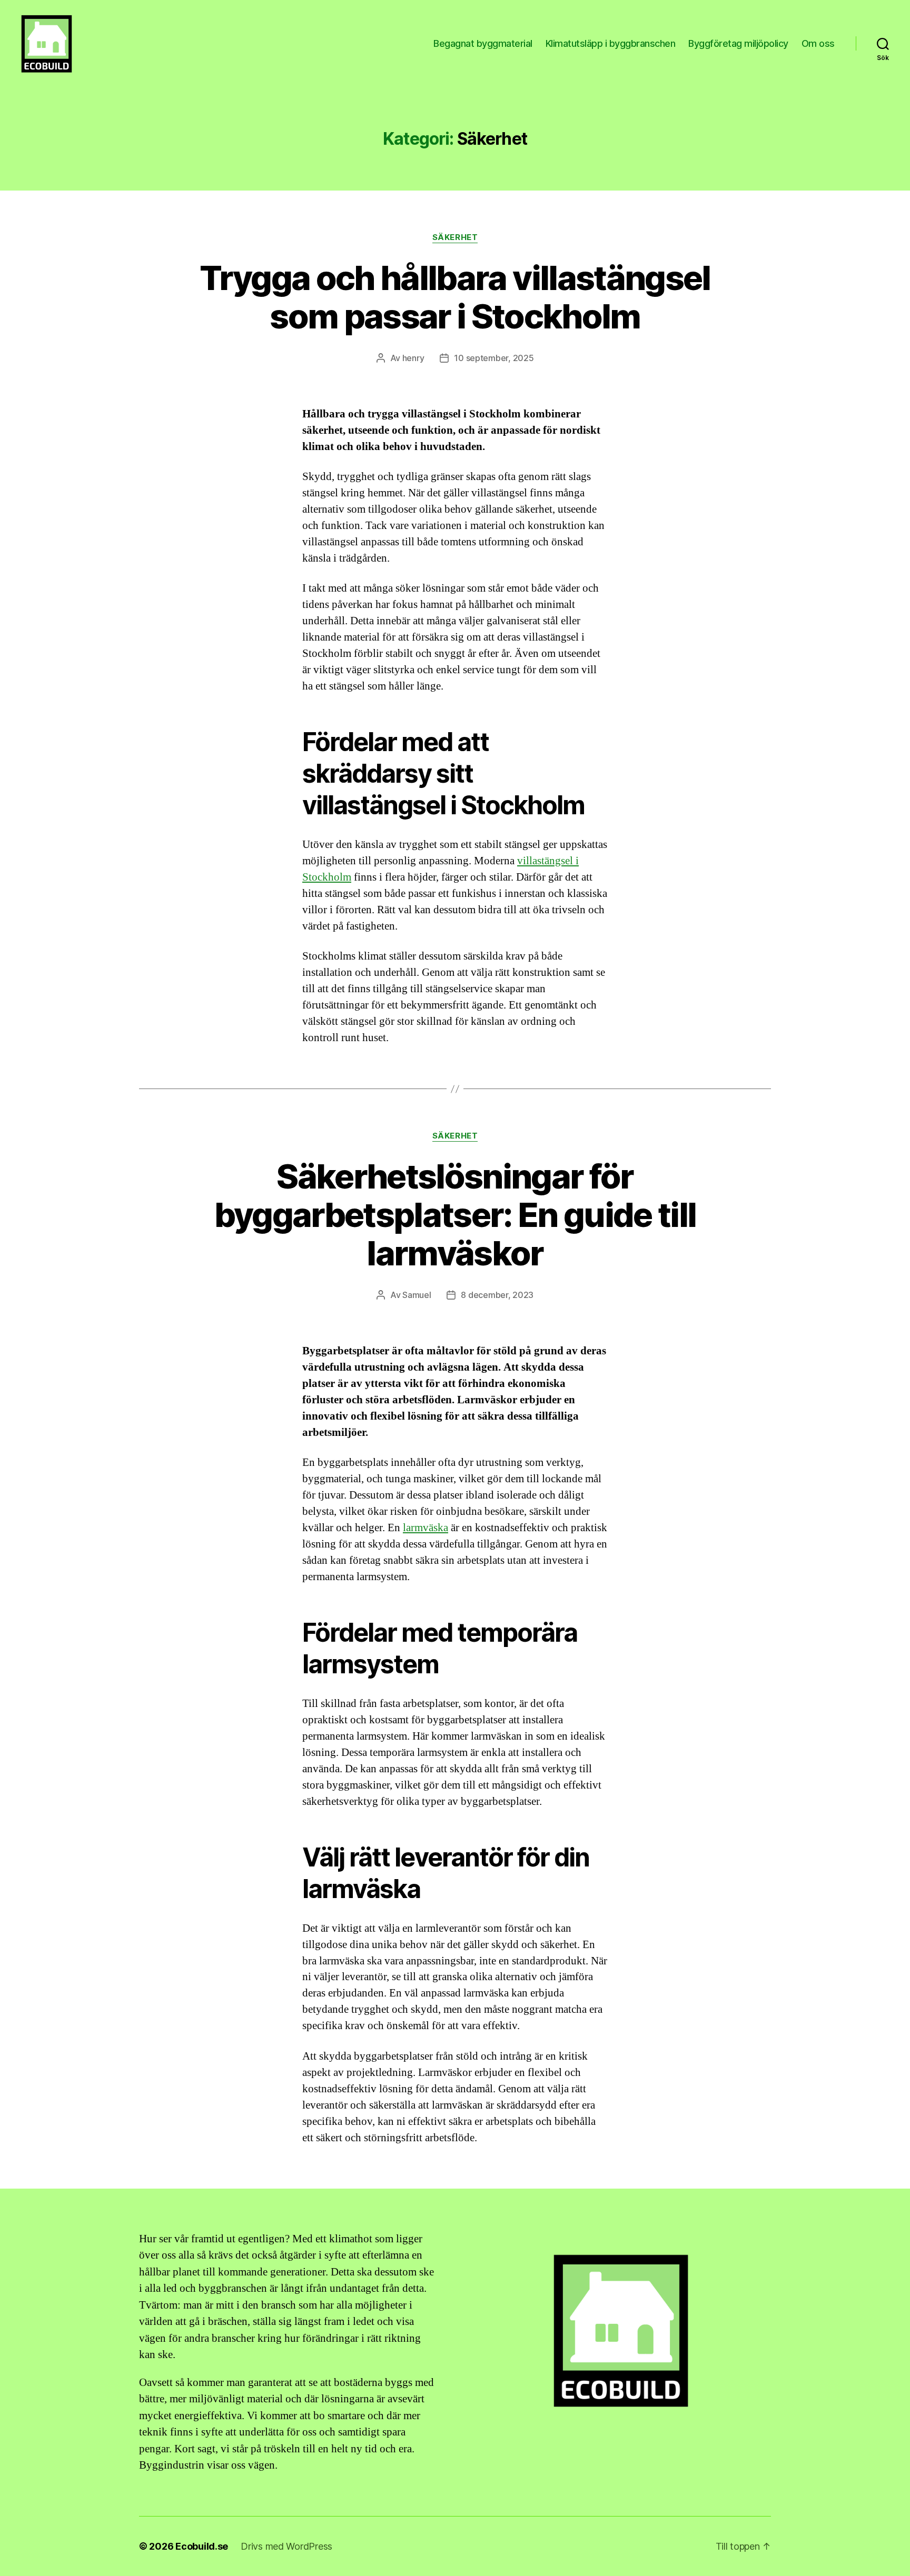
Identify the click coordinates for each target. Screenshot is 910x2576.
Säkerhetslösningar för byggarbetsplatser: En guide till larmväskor (455, 1215)
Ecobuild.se (202, 2546)
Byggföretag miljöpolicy (738, 43)
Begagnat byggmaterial (483, 43)
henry (413, 358)
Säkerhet (455, 237)
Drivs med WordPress (286, 2546)
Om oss (818, 43)
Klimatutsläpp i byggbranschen (611, 43)
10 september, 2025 (494, 358)
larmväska (426, 1528)
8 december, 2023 (497, 1295)
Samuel (417, 1295)
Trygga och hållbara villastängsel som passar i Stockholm (455, 297)
